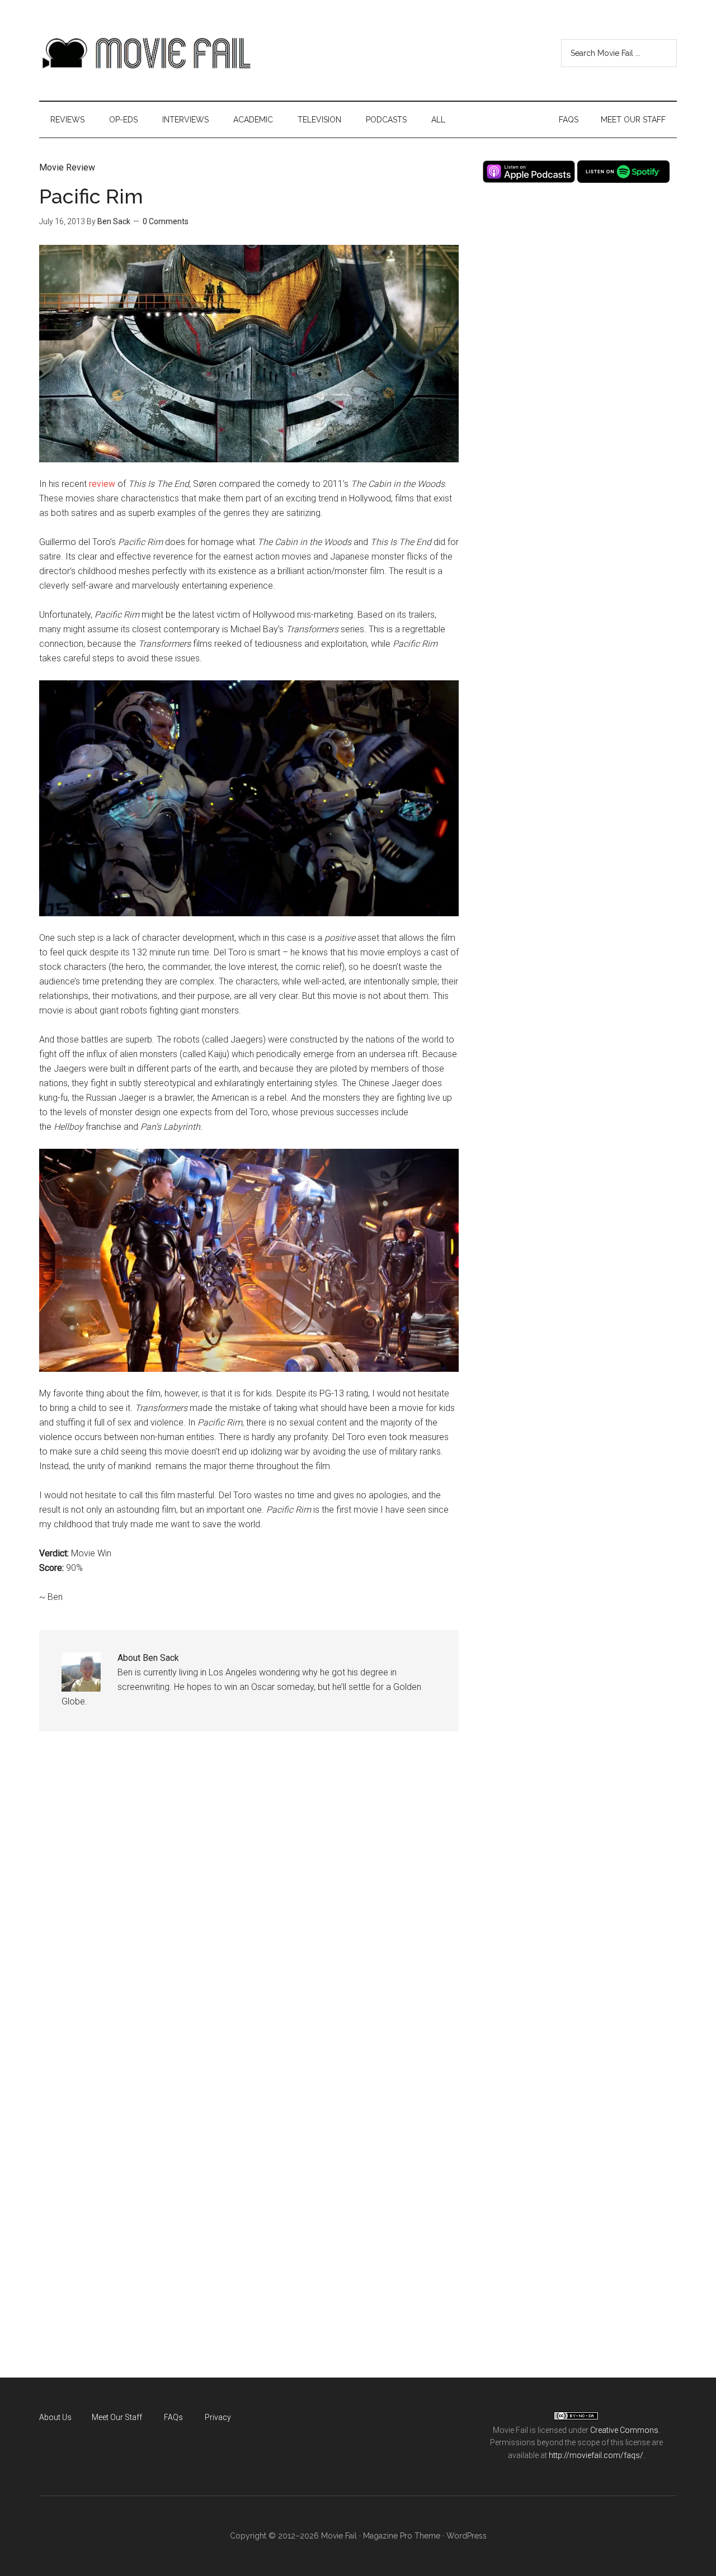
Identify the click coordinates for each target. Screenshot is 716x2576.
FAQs (173, 2417)
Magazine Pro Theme (402, 2536)
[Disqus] (249, 1914)
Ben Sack (114, 221)
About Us (55, 2417)
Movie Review (67, 167)
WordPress (467, 2536)
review (102, 484)
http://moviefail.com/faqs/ (596, 2455)
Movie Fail (145, 53)
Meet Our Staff (117, 2417)
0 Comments (166, 221)
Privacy (218, 2417)
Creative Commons (624, 2430)
